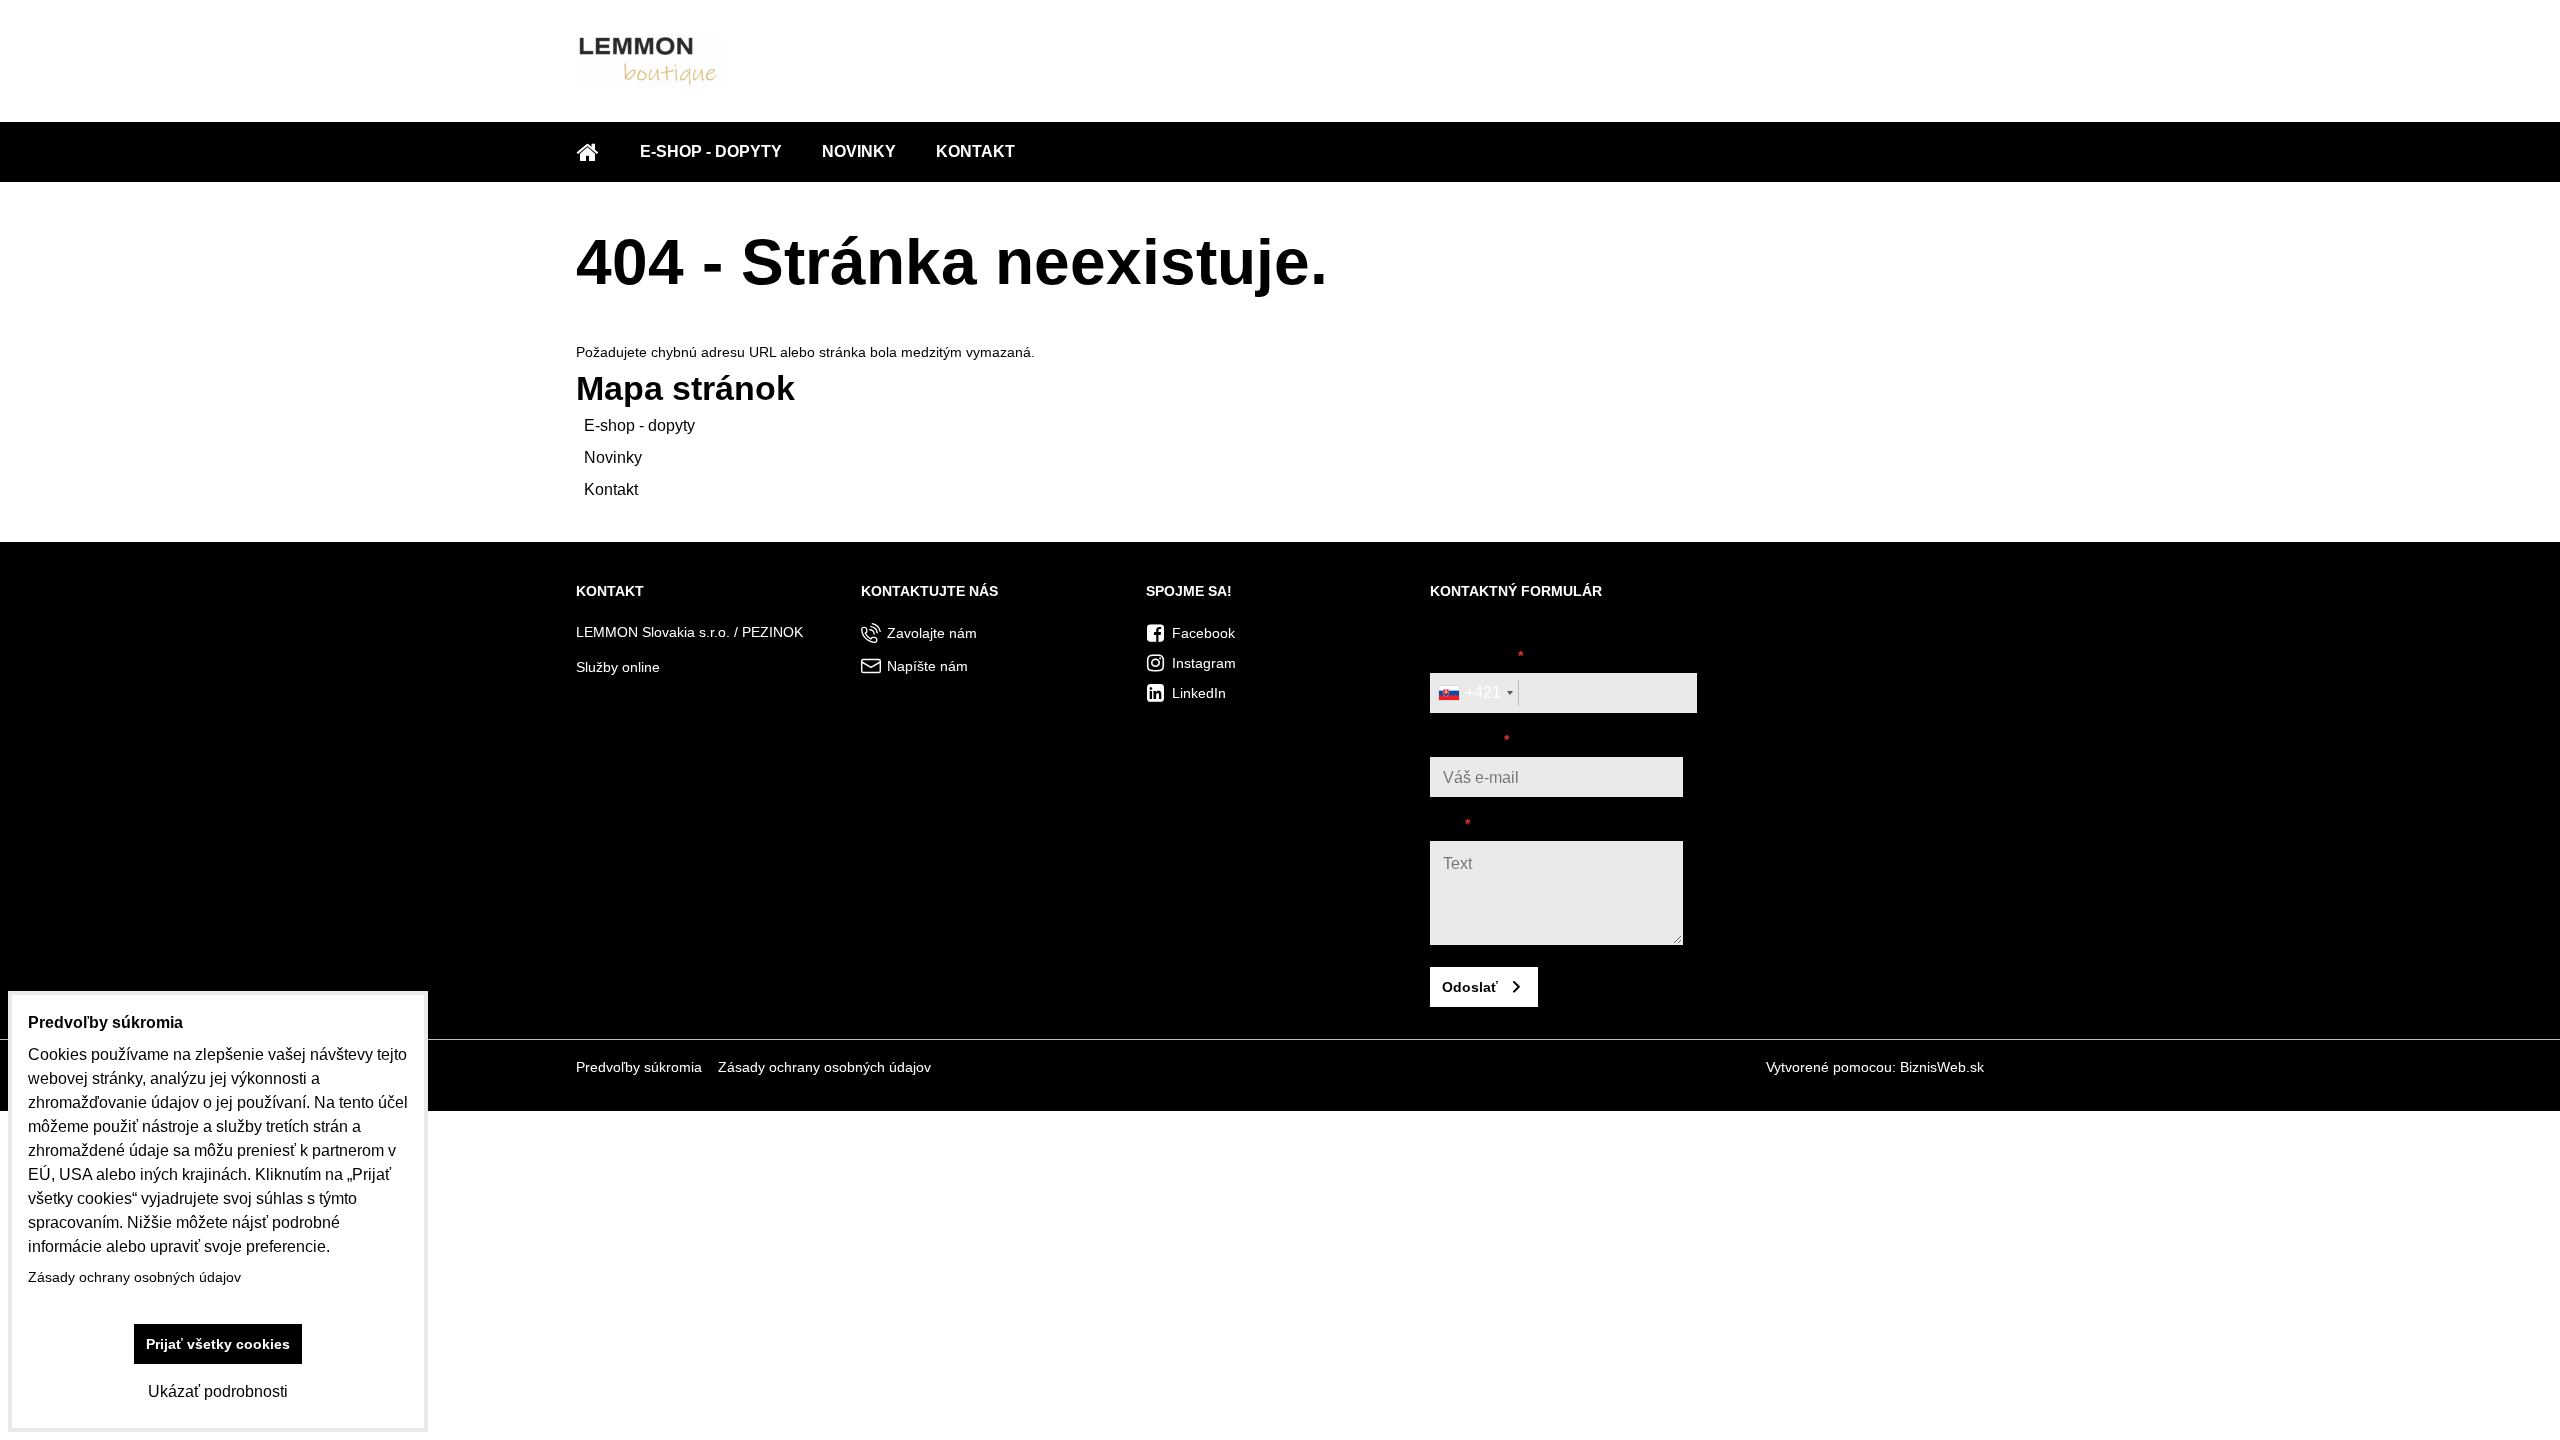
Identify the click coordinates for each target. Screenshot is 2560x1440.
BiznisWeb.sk (1942, 1067)
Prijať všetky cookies (218, 1344)
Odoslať (1470, 987)
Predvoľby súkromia (639, 1067)
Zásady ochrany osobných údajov (824, 1067)
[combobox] (1475, 693)
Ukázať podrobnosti (218, 1391)
